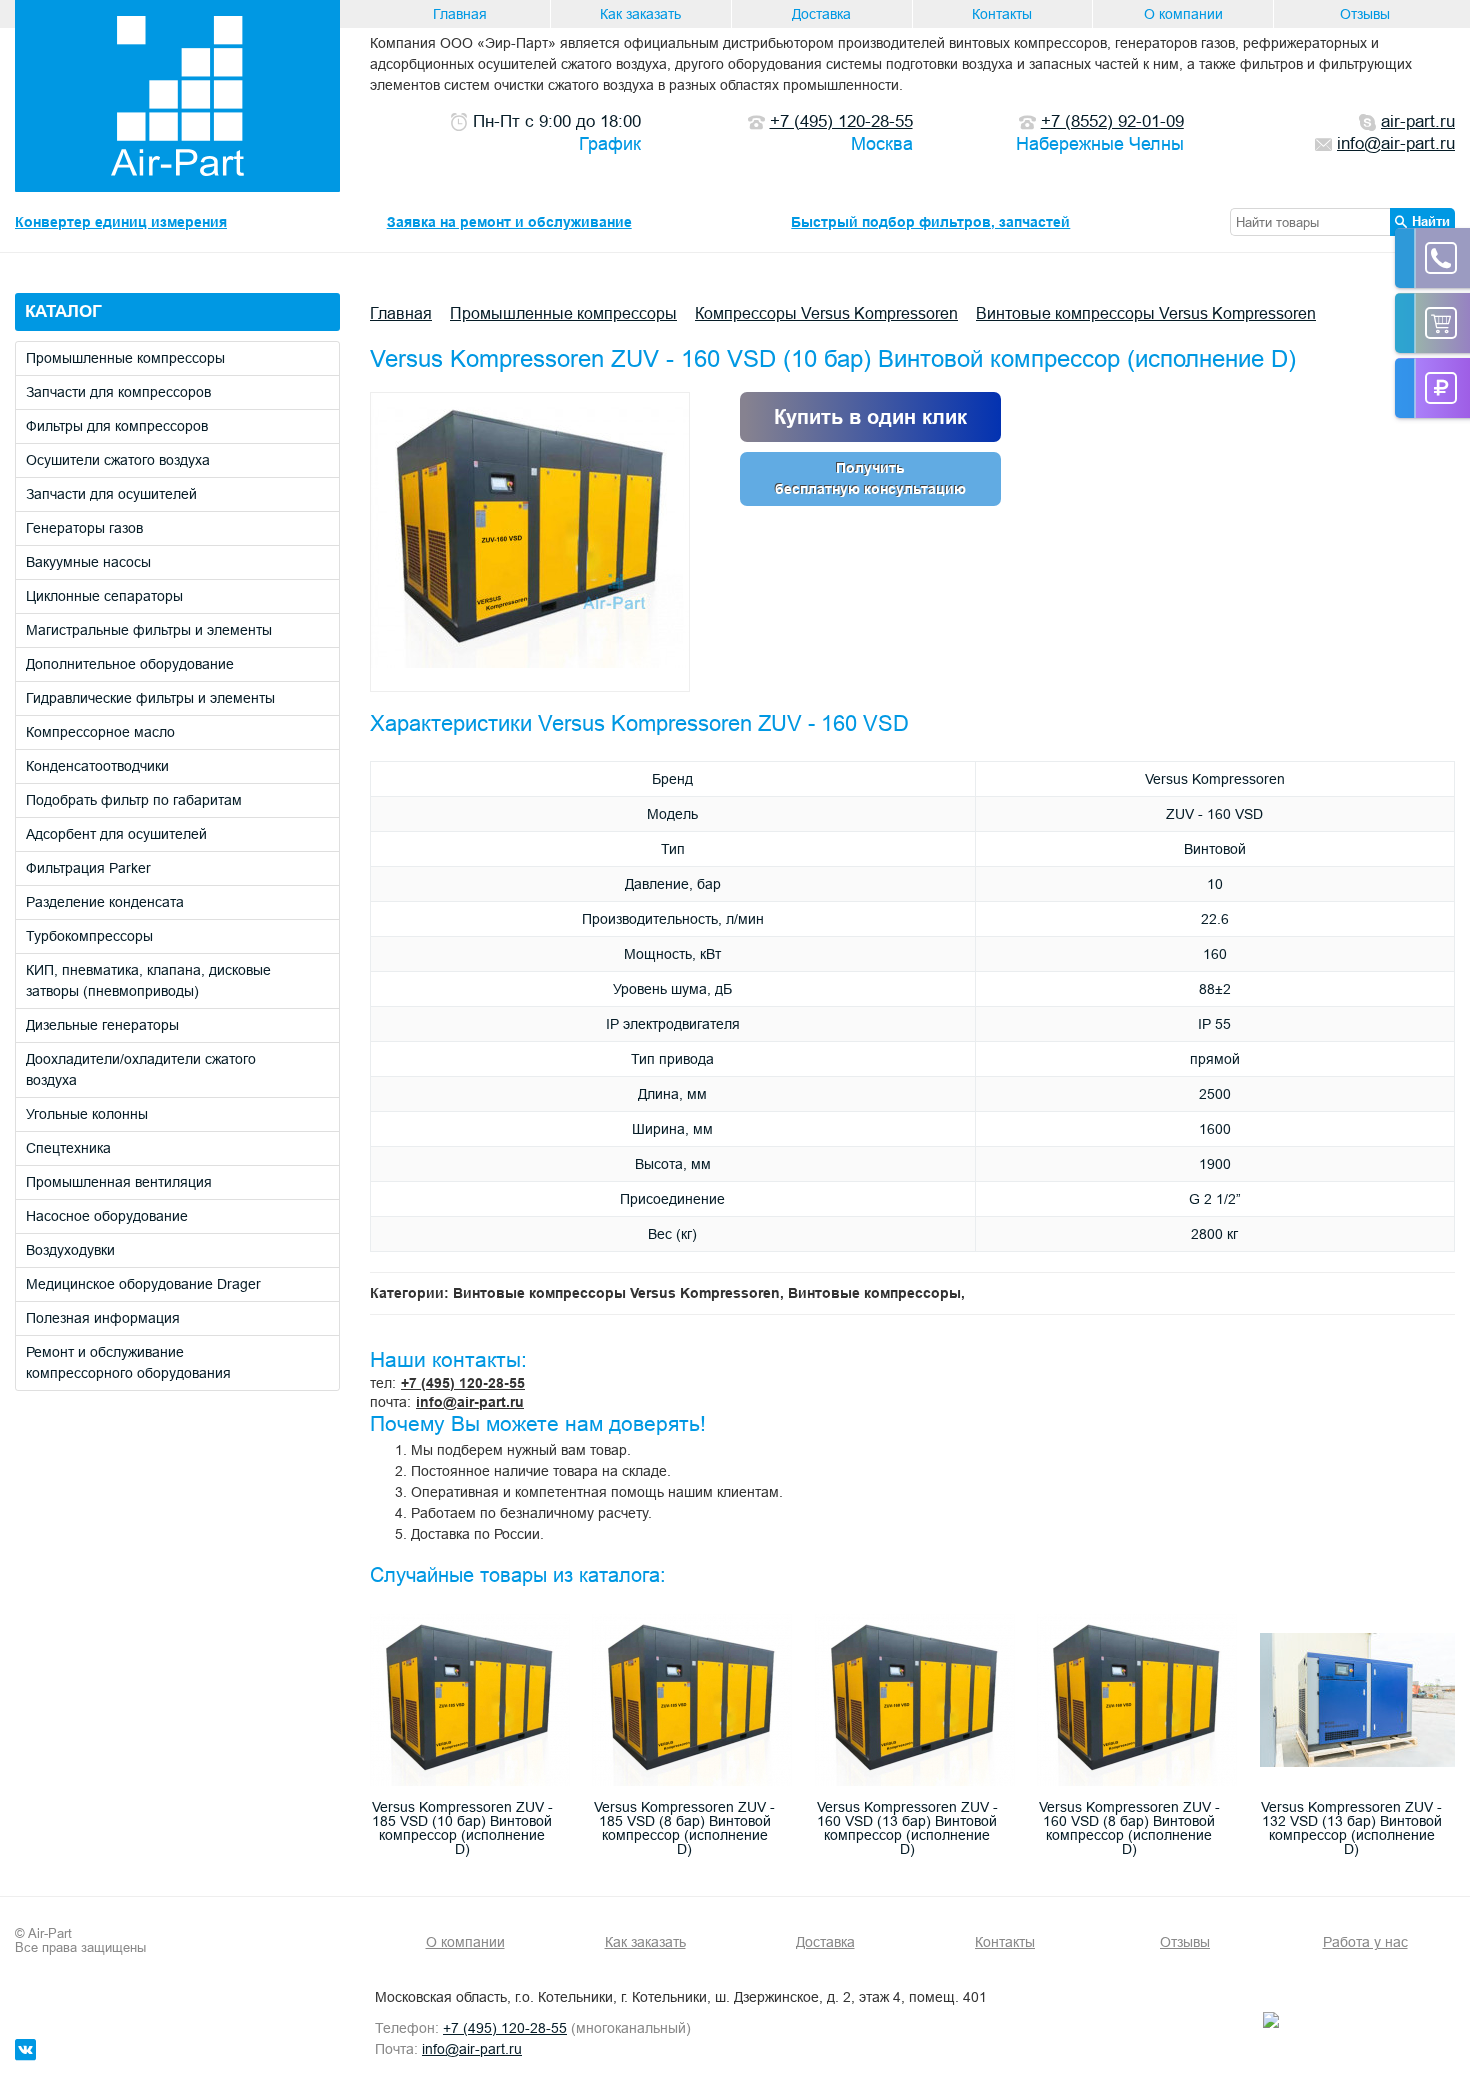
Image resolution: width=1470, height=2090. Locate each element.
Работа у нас (1365, 1942)
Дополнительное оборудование (130, 664)
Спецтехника (68, 1148)
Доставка (821, 14)
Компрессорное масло (100, 732)
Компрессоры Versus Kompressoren (826, 313)
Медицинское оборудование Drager (143, 1284)
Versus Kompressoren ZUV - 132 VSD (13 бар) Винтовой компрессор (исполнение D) (1351, 1828)
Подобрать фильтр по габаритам (134, 800)
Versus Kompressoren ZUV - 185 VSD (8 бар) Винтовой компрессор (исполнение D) (684, 1828)
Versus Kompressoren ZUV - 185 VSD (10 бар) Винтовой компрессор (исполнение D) (462, 1828)
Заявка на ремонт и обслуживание (509, 222)
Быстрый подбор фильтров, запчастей (930, 222)
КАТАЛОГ (63, 311)
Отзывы (1365, 14)
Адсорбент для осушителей (116, 834)
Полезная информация (103, 1318)
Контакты (1002, 14)
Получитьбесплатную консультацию (870, 478)
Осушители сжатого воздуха (118, 460)
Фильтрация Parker (88, 868)
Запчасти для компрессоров (118, 392)
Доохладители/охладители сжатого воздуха (141, 1069)
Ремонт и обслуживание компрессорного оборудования (128, 1362)
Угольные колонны (87, 1114)
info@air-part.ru (470, 1402)
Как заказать (640, 14)
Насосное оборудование (107, 1216)
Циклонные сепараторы (104, 596)
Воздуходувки (70, 1250)
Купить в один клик (870, 417)
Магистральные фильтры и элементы (149, 630)
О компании (1183, 14)
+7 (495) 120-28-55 (463, 1383)
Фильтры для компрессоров (117, 426)
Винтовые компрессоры (874, 1293)
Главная (460, 14)
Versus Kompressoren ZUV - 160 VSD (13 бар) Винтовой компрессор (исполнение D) (907, 1828)
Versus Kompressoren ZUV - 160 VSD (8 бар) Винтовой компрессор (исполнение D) (1129, 1828)
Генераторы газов (84, 528)
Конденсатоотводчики (97, 766)
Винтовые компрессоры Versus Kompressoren (1146, 313)
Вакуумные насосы (88, 562)
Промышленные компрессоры (125, 358)
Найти (1431, 221)
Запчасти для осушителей (111, 494)
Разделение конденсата (105, 902)
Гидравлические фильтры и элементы (150, 698)
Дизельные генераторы (102, 1025)
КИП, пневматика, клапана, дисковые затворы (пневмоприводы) (148, 980)
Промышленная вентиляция (119, 1182)
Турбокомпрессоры (89, 936)
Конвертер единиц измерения (121, 222)
